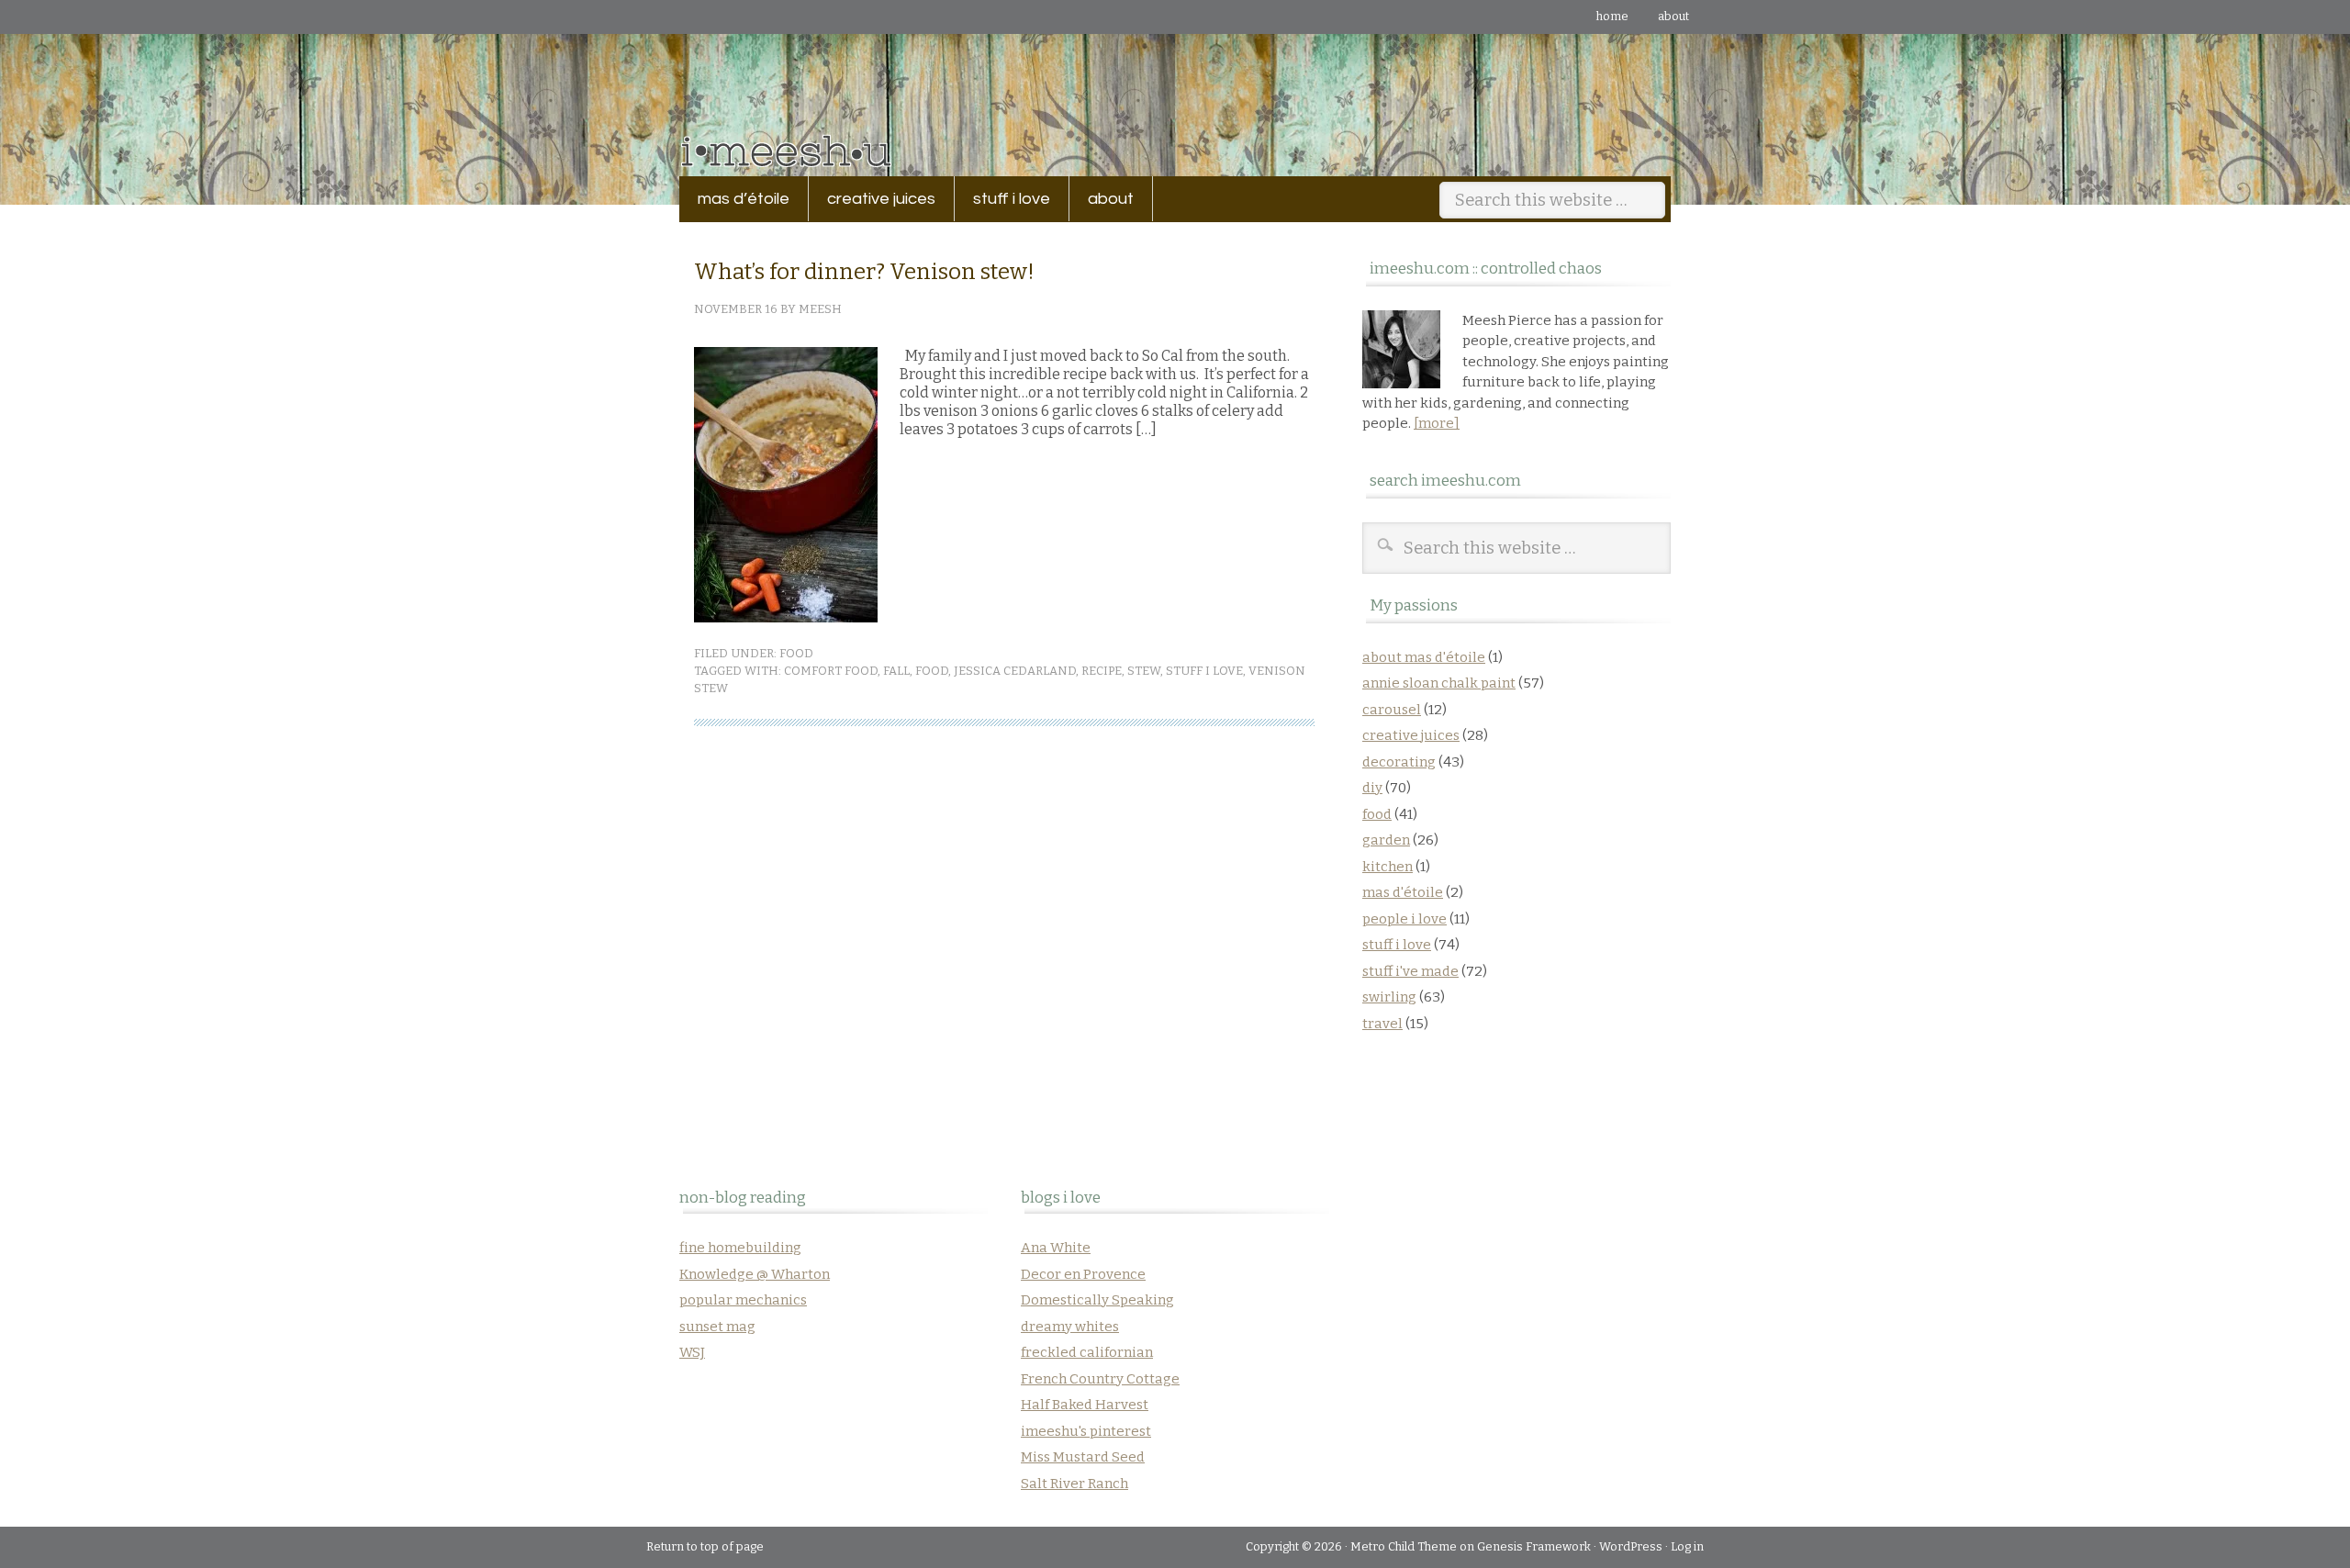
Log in (1687, 1546)
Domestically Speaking (1097, 1300)
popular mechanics (743, 1300)
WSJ (692, 1352)
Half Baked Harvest (1085, 1405)
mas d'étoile (1403, 892)
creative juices (872, 199)
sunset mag (717, 1327)
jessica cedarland (1015, 671)
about (1673, 16)
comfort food (831, 671)
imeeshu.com (1175, 91)
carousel (1392, 710)
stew (1144, 671)
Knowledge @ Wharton (755, 1274)
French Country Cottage (1100, 1379)
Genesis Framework (1534, 1546)
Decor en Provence (1083, 1274)
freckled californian (1087, 1352)
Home (1612, 16)
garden (1386, 840)
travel (1382, 1024)
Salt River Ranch (1074, 1484)
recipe (1102, 671)
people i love (1404, 919)
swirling (1389, 997)
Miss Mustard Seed (1083, 1457)
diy (1372, 788)
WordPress (1631, 1546)
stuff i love (1002, 199)
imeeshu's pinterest (1086, 1431)
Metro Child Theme (1404, 1546)
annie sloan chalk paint (1439, 683)
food (796, 653)
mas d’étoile (744, 199)
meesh (820, 309)
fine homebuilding (740, 1248)
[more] (1437, 423)
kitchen (1388, 867)
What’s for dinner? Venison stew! (864, 272)
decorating (1399, 762)
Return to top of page (705, 1546)
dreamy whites (1070, 1327)
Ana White (1056, 1248)
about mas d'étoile (1424, 657)
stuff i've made (1410, 971)
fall (896, 671)
